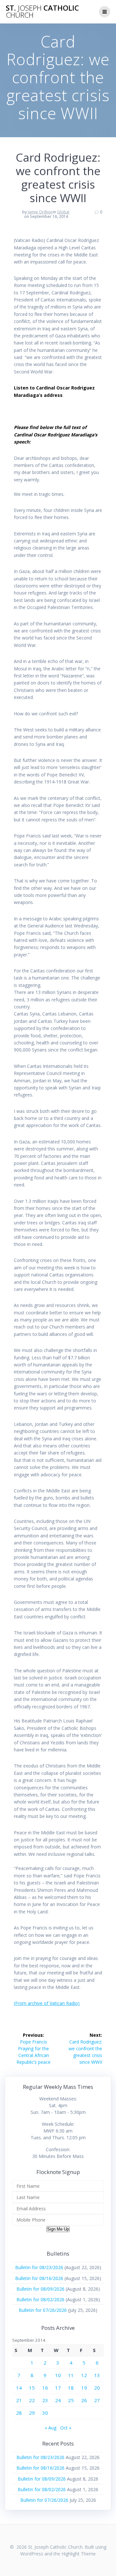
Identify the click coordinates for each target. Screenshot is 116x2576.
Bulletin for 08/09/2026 (40, 2289)
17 (58, 2388)
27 (97, 2400)
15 (32, 2388)
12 (84, 2375)
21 (19, 2400)
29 (32, 2413)
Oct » (66, 2428)
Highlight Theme (79, 2554)
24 (58, 2400)
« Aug (51, 2428)
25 (71, 2400)
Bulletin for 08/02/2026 (40, 2299)
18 (71, 2388)
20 (97, 2388)
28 (19, 2413)
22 (32, 2400)
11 (71, 2375)
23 (45, 2400)
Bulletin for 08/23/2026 (39, 2267)
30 (45, 2413)
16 (45, 2388)
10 (58, 2375)
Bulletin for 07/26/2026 (43, 2310)
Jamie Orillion (40, 212)
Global (63, 212)
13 (97, 2375)
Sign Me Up (58, 2229)
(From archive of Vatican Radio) (47, 2003)
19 (84, 2388)
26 (84, 2400)
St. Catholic (42, 12)
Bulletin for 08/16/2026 (39, 2278)
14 (19, 2388)
